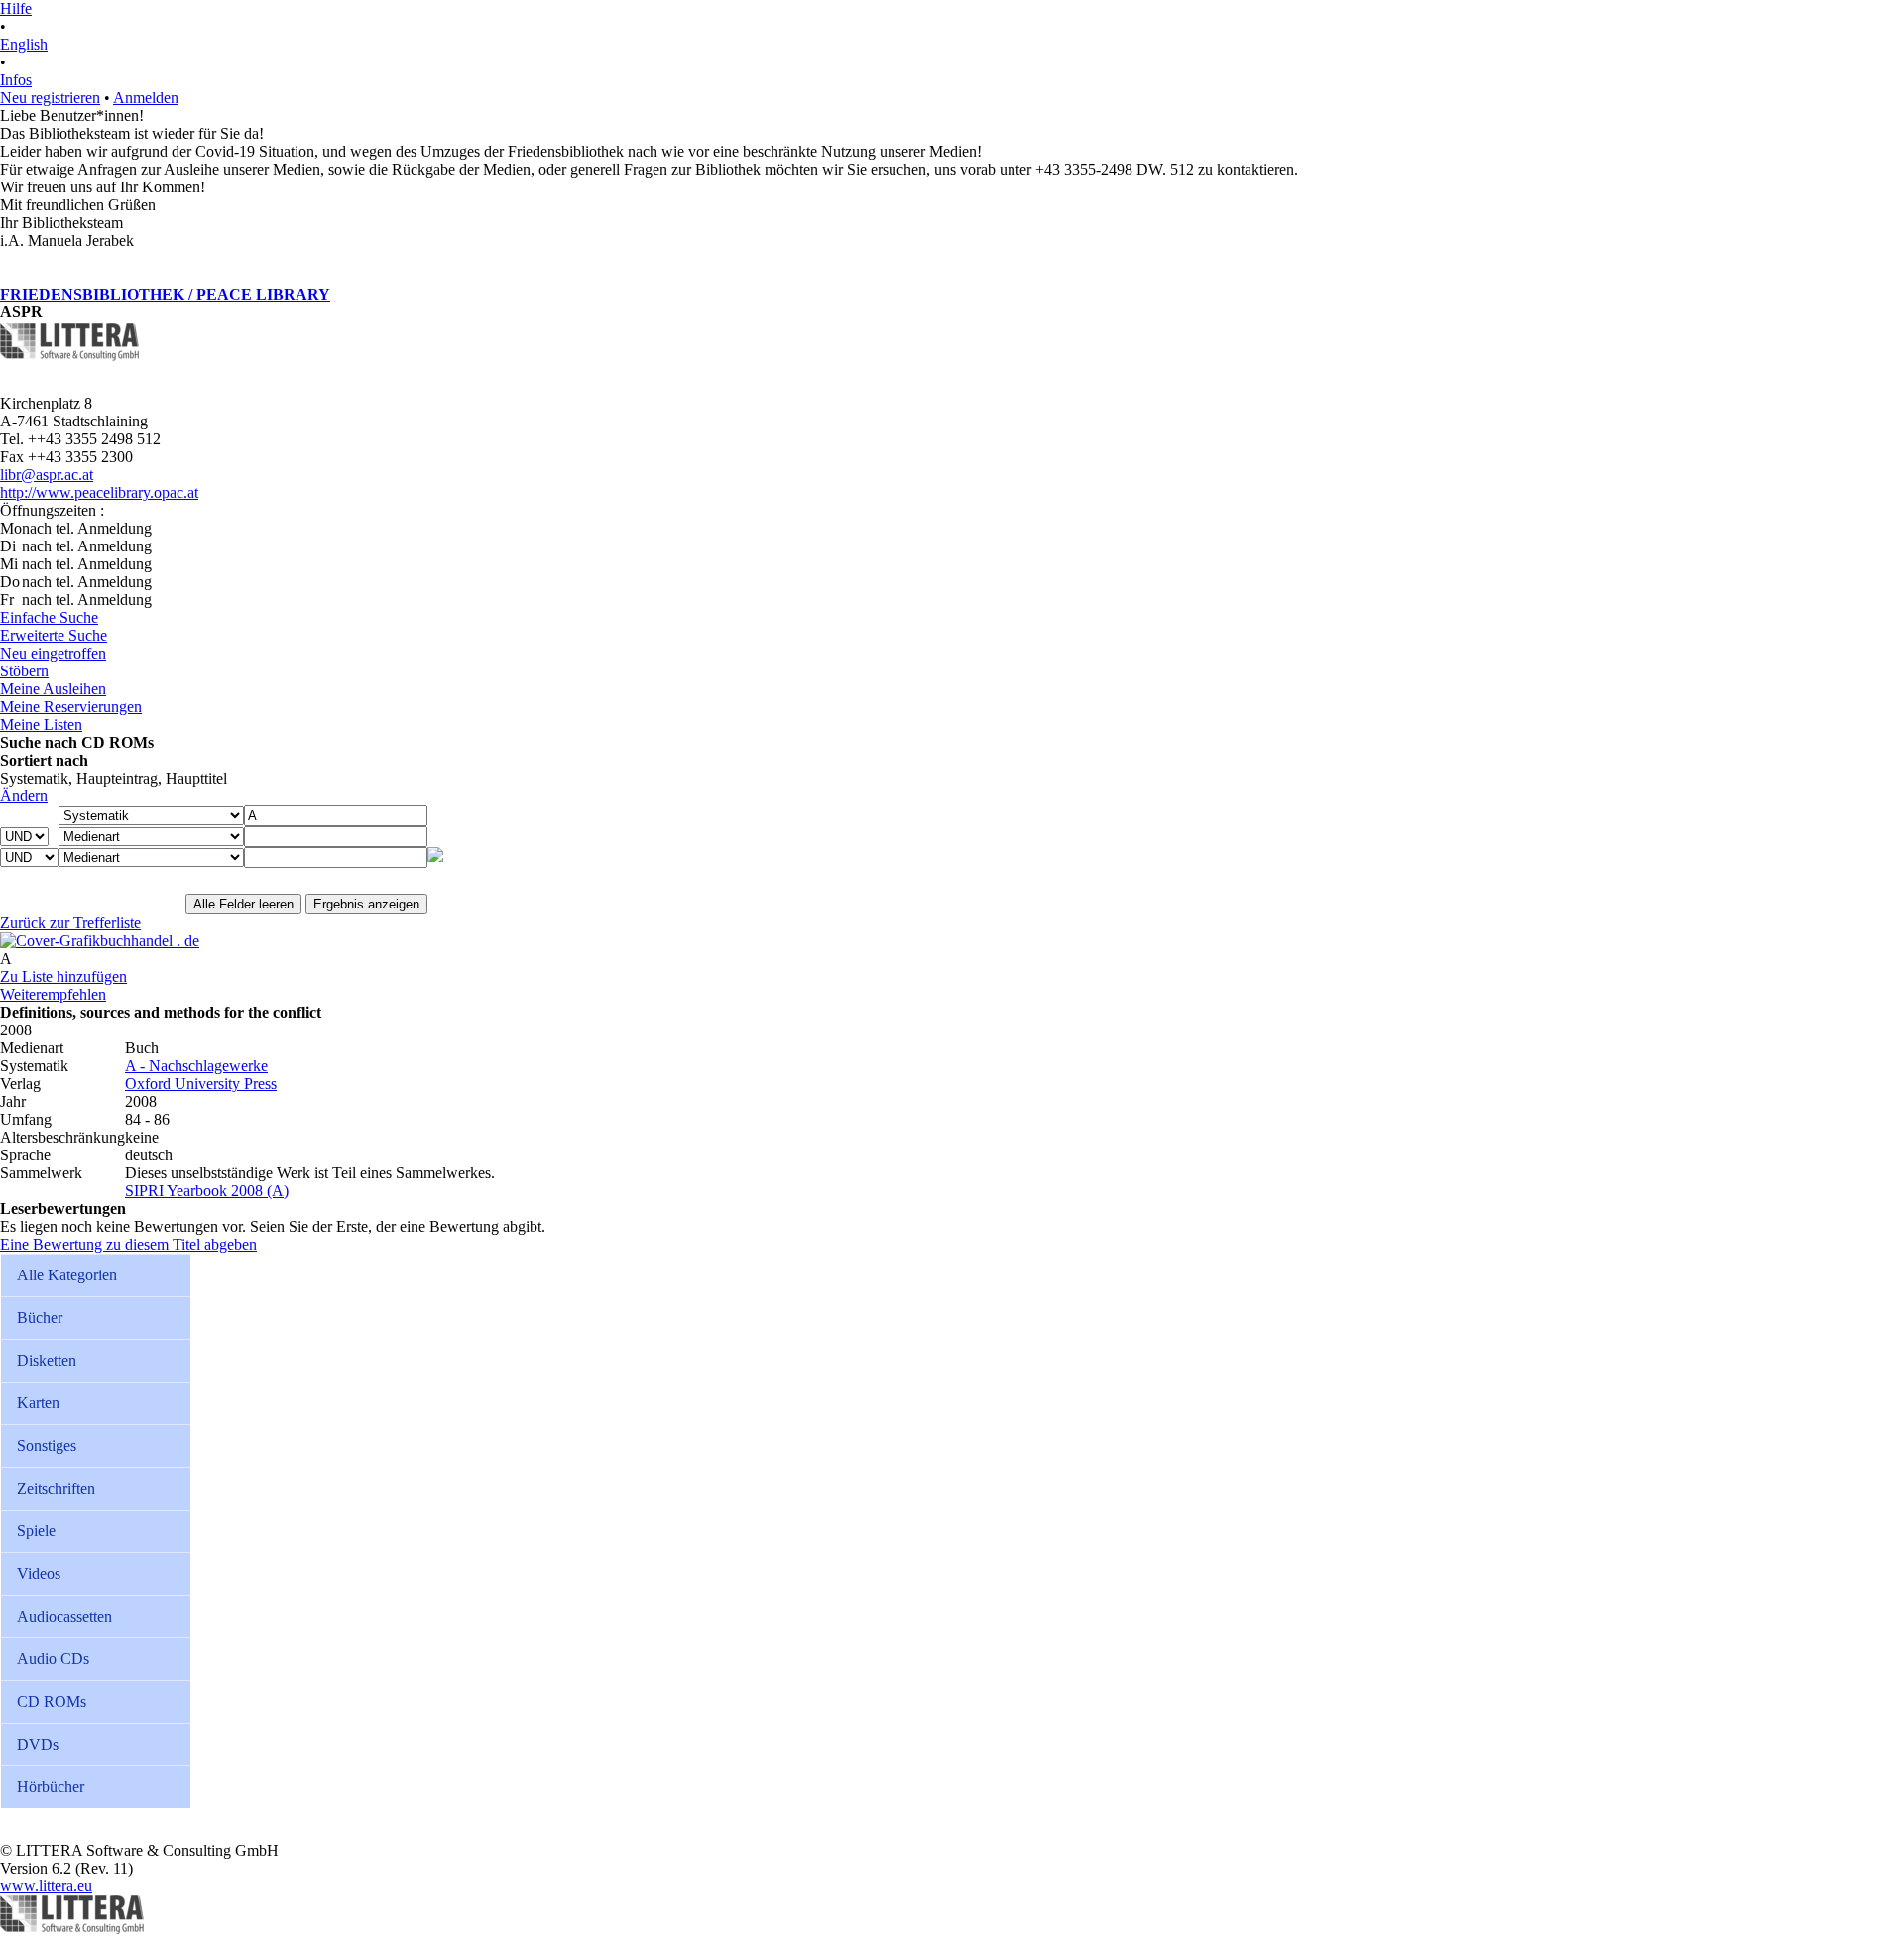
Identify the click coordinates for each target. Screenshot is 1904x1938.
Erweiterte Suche (54, 635)
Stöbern (24, 671)
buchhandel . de (150, 941)
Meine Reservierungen (71, 707)
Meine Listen (41, 725)
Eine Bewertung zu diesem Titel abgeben (128, 1244)
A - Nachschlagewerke (196, 1066)
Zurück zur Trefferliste (70, 923)
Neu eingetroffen (53, 653)
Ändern (24, 796)
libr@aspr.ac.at (47, 475)
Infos (16, 80)
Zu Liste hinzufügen (63, 976)
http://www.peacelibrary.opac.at (99, 492)
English (24, 44)
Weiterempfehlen (53, 994)
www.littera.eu (46, 1886)
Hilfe (16, 8)
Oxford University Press (201, 1084)
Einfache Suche (49, 617)
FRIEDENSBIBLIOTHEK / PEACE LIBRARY (165, 294)
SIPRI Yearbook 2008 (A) (207, 1191)
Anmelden (146, 98)
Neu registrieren (50, 98)
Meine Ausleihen (53, 689)
